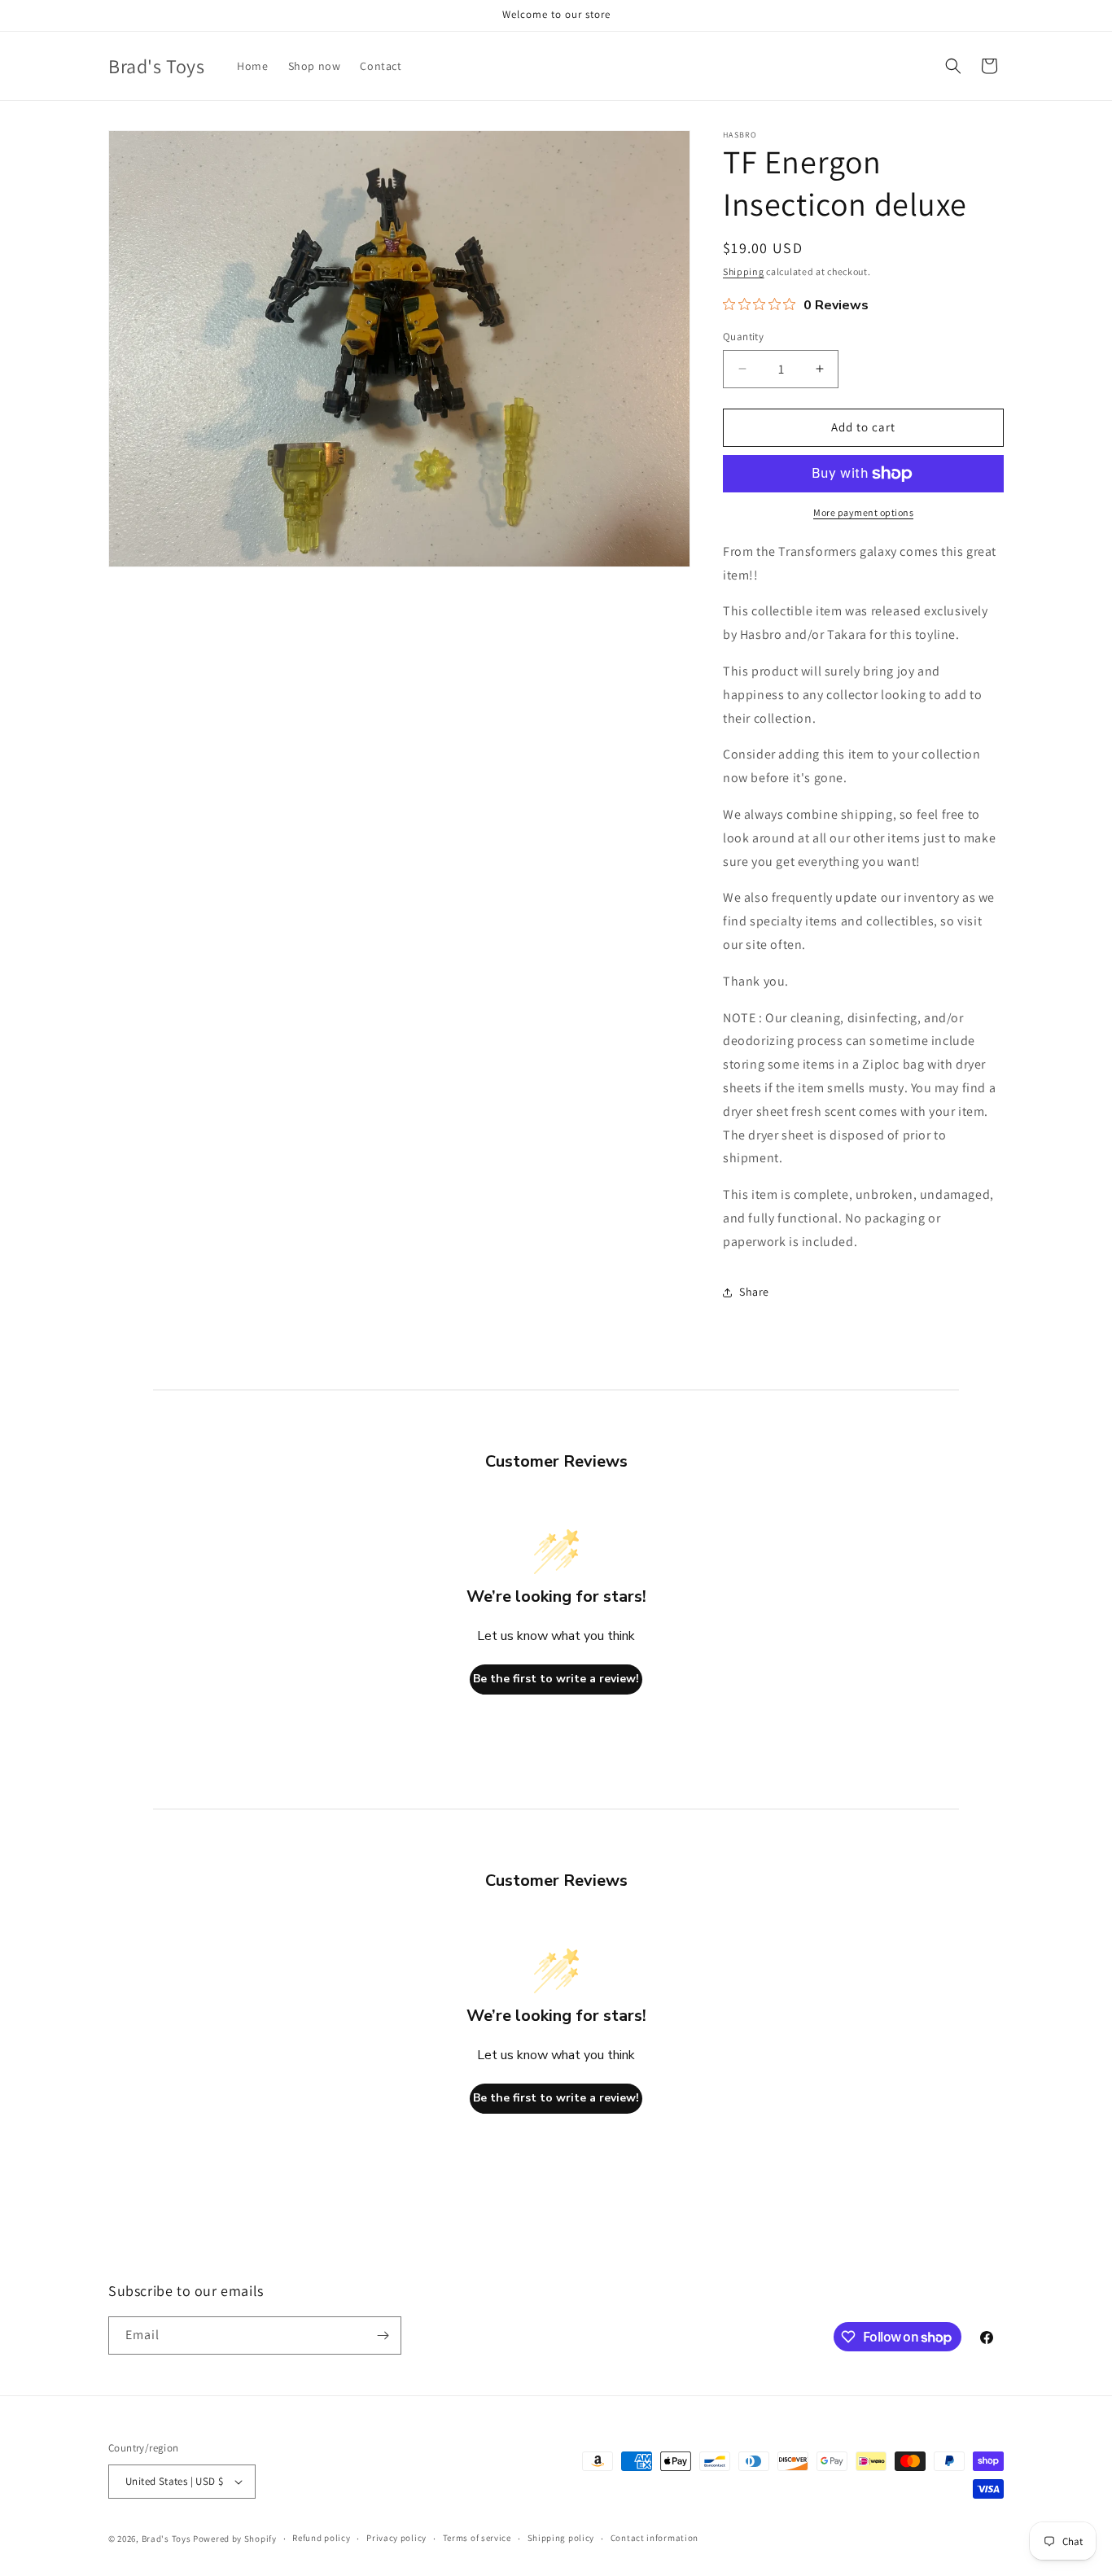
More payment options (863, 512)
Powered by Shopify (235, 2539)
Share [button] (754, 1292)
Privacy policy (396, 2538)
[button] (953, 66)
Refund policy (321, 2538)
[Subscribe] (383, 2335)
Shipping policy (561, 2538)
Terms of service (477, 2538)
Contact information (655, 2538)
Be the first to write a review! (556, 1679)
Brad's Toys (166, 2539)
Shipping (744, 271)
